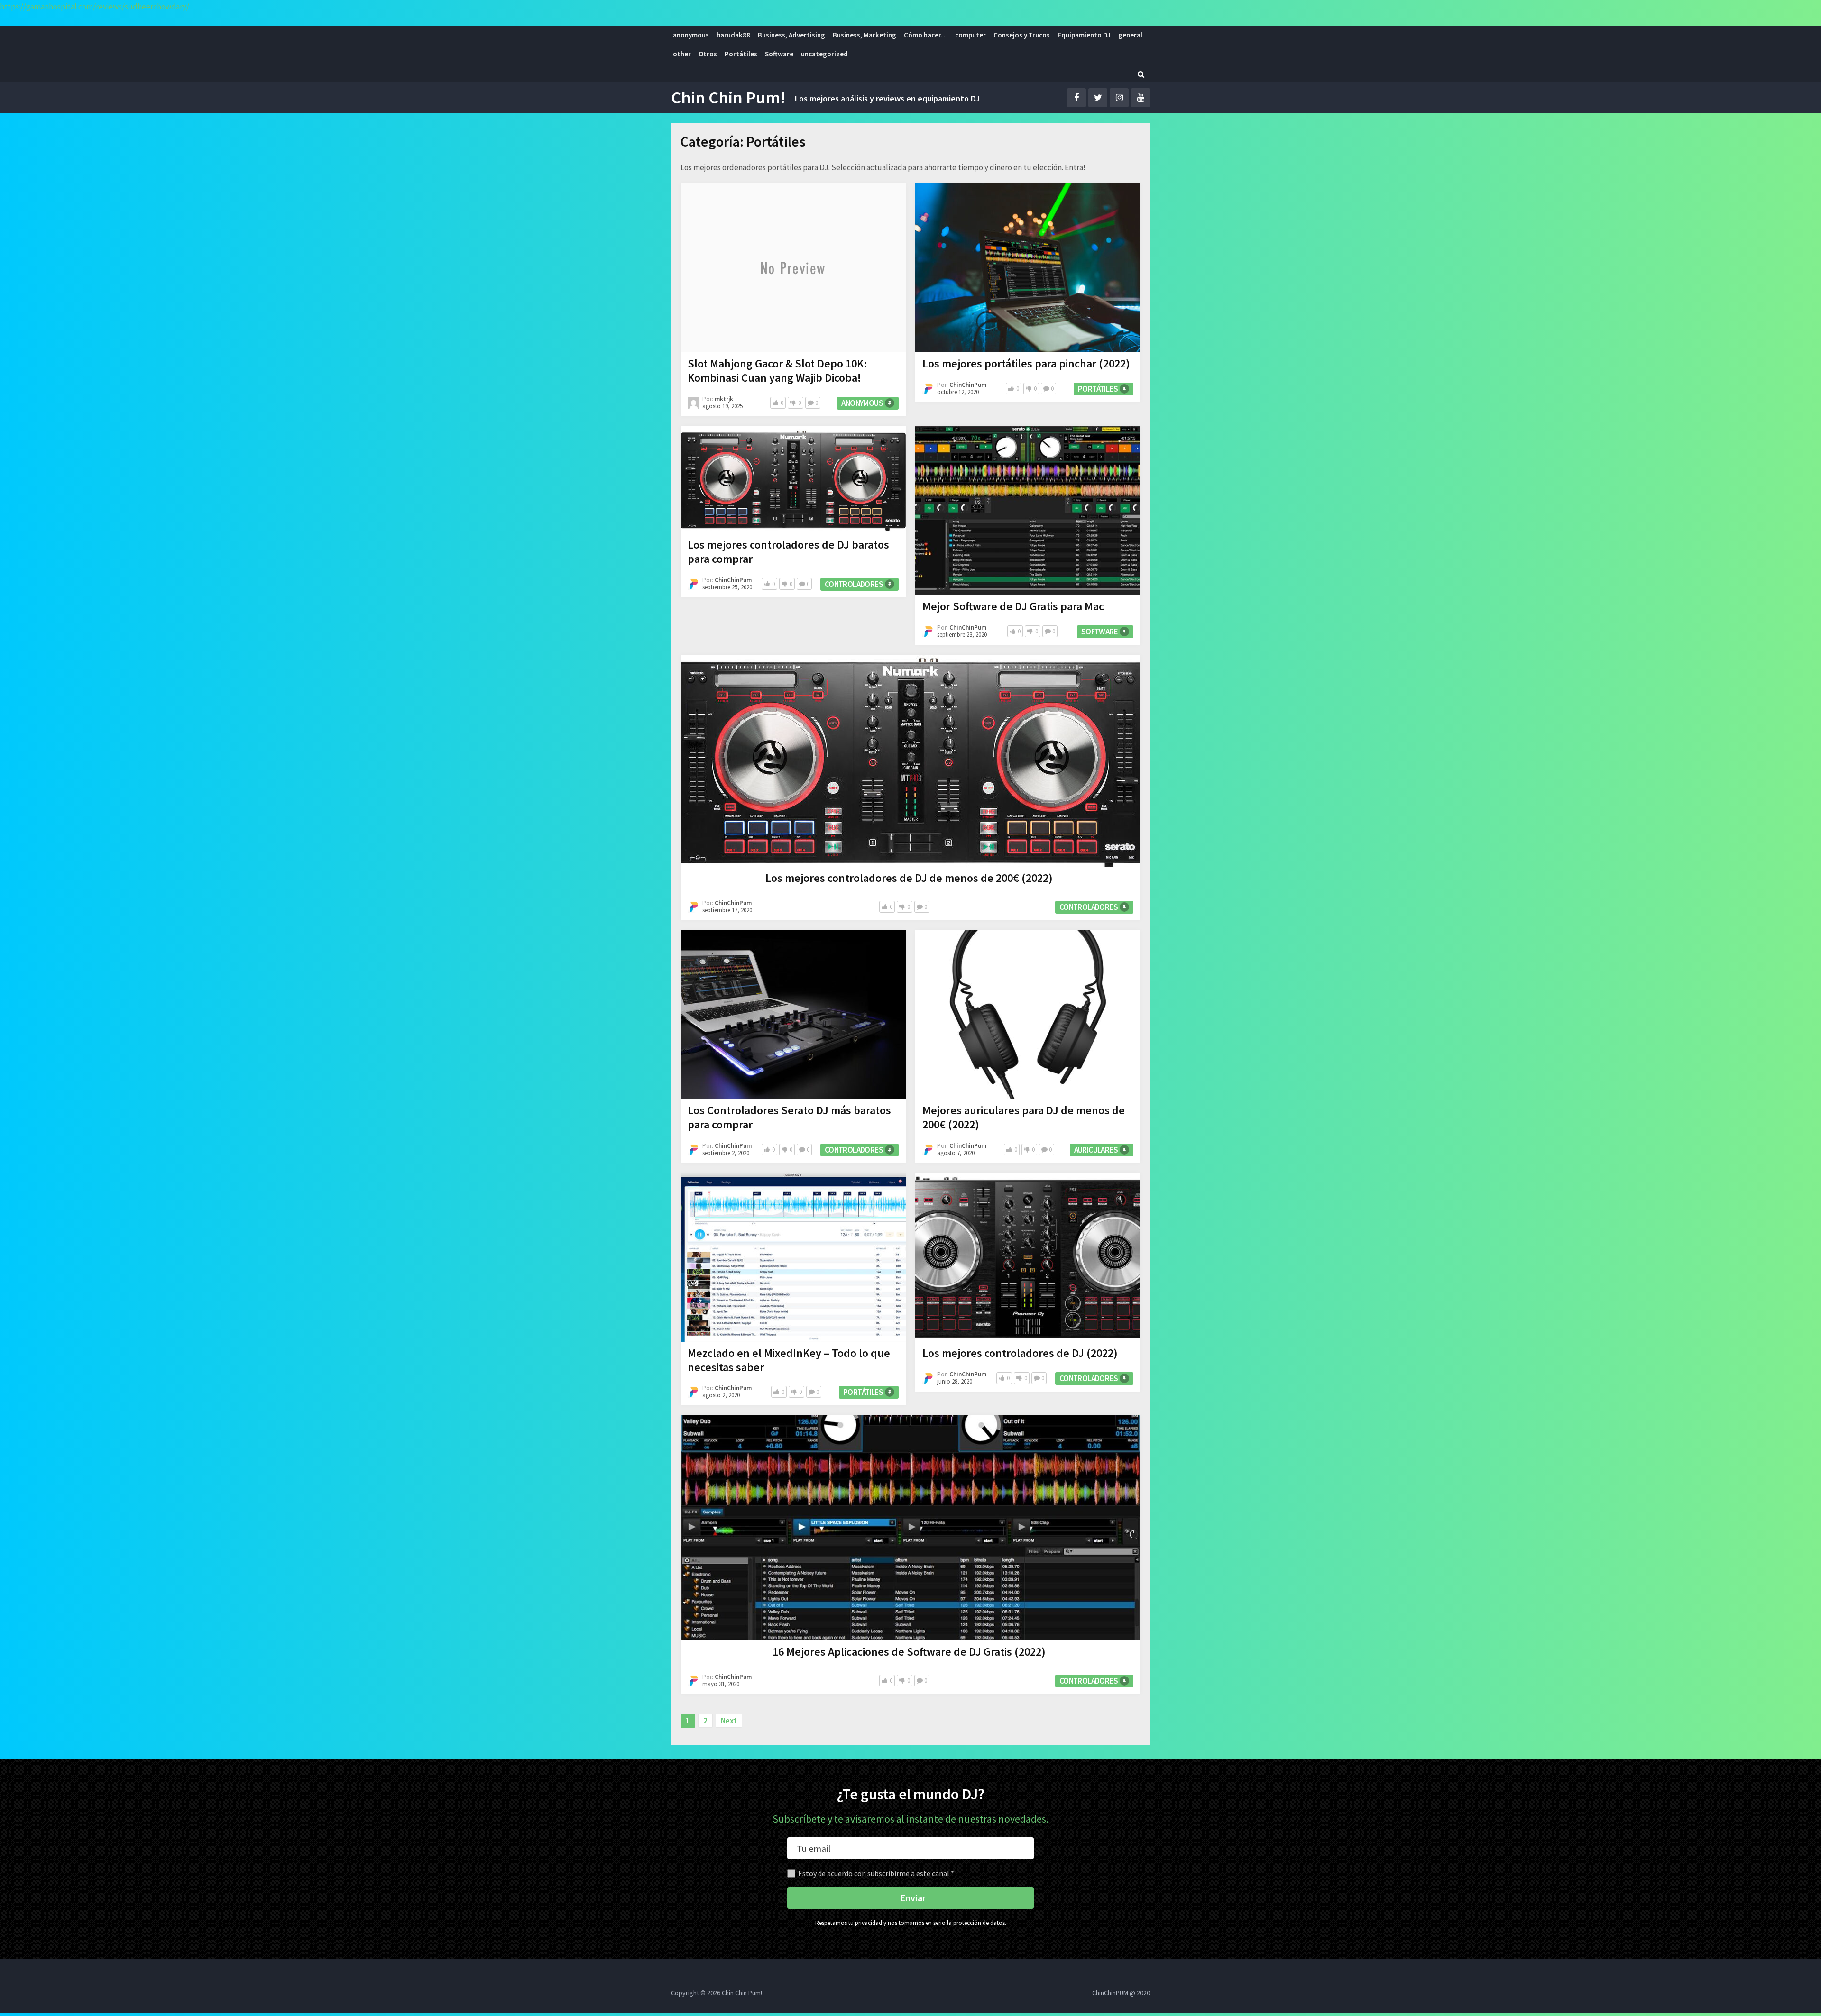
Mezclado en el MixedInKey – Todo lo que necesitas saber (789, 1360)
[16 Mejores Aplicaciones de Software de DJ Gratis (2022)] (910, 1528)
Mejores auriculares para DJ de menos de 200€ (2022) (1024, 1117)
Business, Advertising (791, 35)
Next (729, 1721)
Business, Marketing (865, 35)
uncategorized (824, 54)
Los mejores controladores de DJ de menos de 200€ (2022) (909, 878)
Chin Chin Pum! (728, 98)
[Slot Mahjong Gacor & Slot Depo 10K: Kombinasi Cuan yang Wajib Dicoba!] (793, 268)
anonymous (691, 35)
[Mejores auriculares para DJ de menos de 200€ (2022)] (1028, 1015)
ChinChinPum (968, 385)
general (1130, 35)
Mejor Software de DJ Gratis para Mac (1013, 606)
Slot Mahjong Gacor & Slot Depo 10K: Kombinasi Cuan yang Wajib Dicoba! (777, 371)
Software (779, 54)
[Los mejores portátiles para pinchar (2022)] (1028, 268)
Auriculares (1096, 1150)
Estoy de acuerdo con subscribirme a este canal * (876, 1873)
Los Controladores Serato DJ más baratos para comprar (789, 1117)
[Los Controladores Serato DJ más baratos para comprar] (793, 1015)
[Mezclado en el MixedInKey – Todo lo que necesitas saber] (793, 1257)
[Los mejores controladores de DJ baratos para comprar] (793, 480)
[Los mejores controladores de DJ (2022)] (1028, 1257)
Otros (708, 54)
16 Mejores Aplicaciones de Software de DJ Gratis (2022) (909, 1652)
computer (970, 35)
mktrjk (724, 399)
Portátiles (741, 54)
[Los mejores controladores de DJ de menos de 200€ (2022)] (910, 761)
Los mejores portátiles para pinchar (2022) (1026, 363)
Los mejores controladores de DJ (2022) (1020, 1353)
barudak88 (733, 35)
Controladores (854, 584)
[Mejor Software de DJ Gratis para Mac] (1028, 511)
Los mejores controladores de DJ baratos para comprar (788, 552)
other (682, 54)
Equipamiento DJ (1084, 35)
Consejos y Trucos (1022, 35)
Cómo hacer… (926, 35)
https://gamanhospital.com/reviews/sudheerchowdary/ (95, 7)
